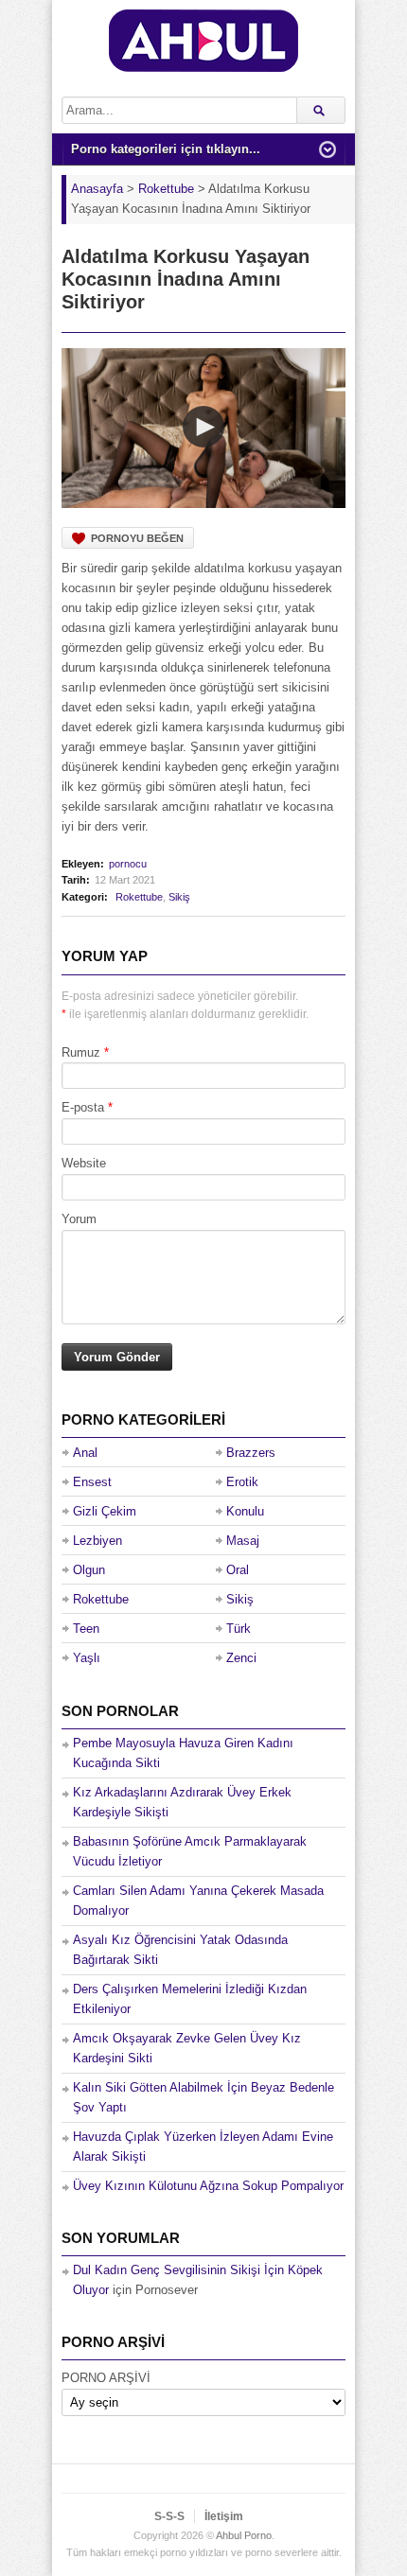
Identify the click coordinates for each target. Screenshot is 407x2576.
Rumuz (81, 1052)
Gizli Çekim (105, 1511)
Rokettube (139, 897)
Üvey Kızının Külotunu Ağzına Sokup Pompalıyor (208, 2186)
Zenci (241, 1658)
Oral (238, 1570)
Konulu (245, 1511)
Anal (85, 1453)
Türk (239, 1629)
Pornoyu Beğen (137, 538)
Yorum (79, 1219)
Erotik (242, 1482)
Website (84, 1163)
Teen (86, 1629)
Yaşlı (87, 1658)
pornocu (128, 864)
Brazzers (251, 1453)
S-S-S (169, 2516)
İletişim (224, 2516)
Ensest (92, 1482)
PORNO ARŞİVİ (106, 2378)
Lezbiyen (97, 1541)
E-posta (83, 1107)
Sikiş (179, 897)
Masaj (243, 1541)
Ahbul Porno (244, 2535)
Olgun (89, 1570)
